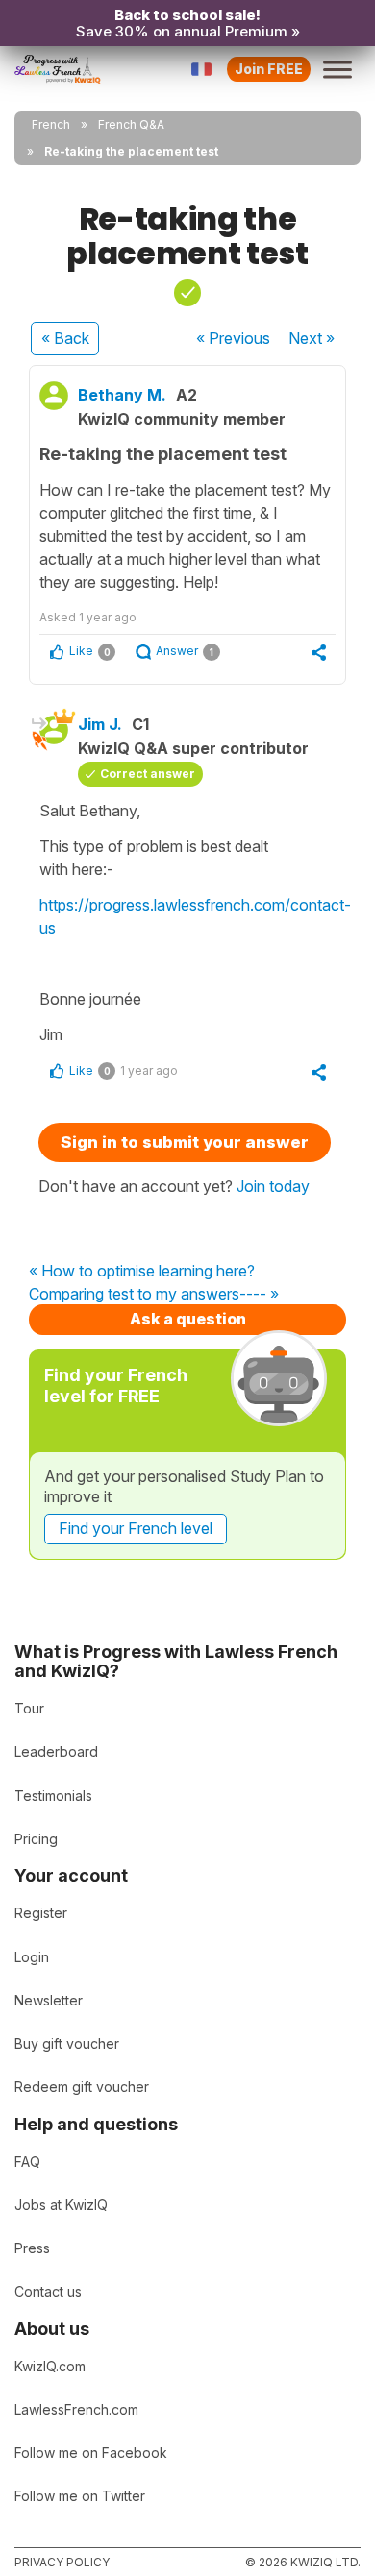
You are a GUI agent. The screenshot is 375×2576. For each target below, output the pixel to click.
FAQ (27, 2162)
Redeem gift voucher (82, 2087)
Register (41, 1913)
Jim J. (100, 724)
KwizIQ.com (50, 2366)
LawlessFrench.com (76, 2409)
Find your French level (136, 1528)
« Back (65, 338)
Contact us (48, 2291)
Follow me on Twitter (80, 2496)
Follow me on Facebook (91, 2453)
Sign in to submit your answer (185, 1142)
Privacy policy (62, 2562)
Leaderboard (56, 1751)
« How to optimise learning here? (142, 1272)
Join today (273, 1186)
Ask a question (188, 1319)
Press (32, 2248)
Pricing (36, 1839)
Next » (312, 338)
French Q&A (131, 124)
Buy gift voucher (67, 2043)
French (51, 124)
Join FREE (269, 69)
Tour (29, 1708)
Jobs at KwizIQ (61, 2205)
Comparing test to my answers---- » (154, 1295)
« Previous (233, 338)
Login (32, 1957)
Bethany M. (122, 395)
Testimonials (53, 1796)
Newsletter (49, 2000)
